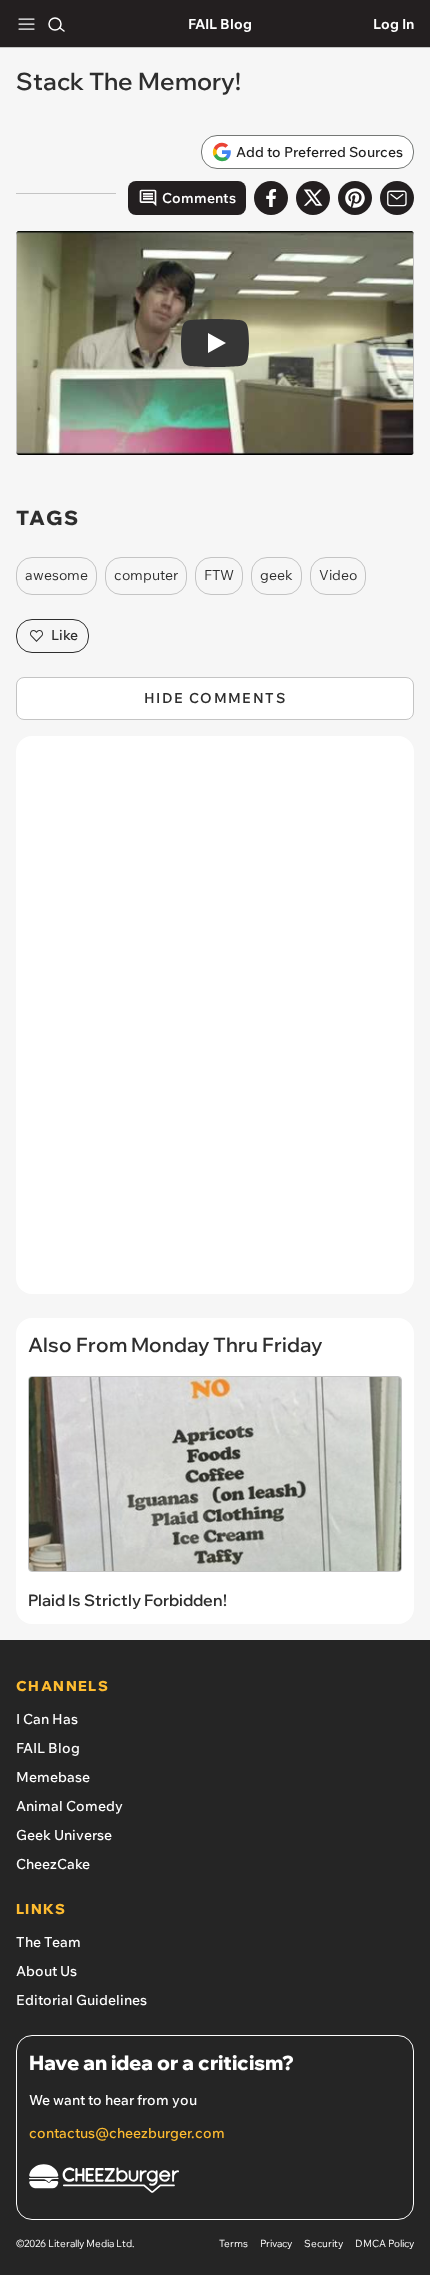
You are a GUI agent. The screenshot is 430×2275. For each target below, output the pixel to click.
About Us (46, 1971)
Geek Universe (64, 1835)
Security (323, 2243)
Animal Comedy (69, 1806)
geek (276, 575)
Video (338, 575)
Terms (233, 2243)
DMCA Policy (384, 2243)
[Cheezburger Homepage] (215, 2181)
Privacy (276, 2243)
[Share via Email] (397, 198)
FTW (219, 575)
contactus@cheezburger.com (127, 2133)
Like (64, 635)
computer (146, 575)
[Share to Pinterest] (355, 198)
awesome (56, 575)
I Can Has (47, 1719)
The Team (48, 1942)
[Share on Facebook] (271, 198)
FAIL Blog (220, 24)
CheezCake (53, 1864)
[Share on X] (313, 198)
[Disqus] (215, 1025)
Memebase (53, 1777)
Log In (393, 24)
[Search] (56, 24)
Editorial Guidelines (81, 2000)
